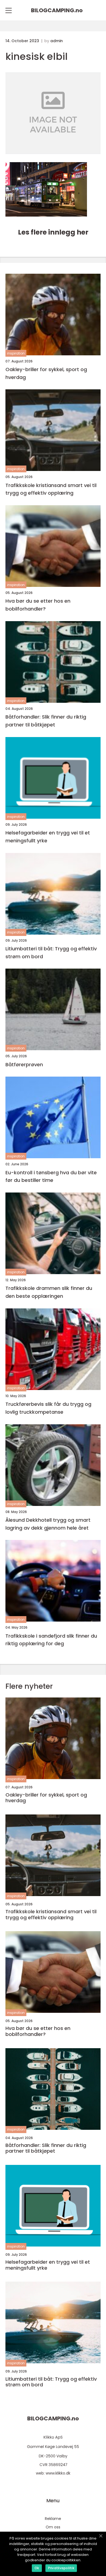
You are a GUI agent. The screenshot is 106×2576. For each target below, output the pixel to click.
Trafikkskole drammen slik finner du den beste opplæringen (49, 1292)
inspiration (16, 353)
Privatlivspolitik (61, 2568)
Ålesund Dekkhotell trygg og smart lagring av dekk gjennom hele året (48, 1524)
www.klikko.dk (58, 2473)
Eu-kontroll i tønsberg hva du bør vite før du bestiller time (51, 1176)
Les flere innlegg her (53, 232)
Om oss (53, 2527)
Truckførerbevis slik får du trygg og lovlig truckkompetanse (48, 1408)
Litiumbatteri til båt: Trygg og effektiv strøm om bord (51, 953)
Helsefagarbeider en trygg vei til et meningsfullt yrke (48, 837)
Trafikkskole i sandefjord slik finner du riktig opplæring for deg (51, 1640)
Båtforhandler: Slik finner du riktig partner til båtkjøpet (46, 721)
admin (57, 41)
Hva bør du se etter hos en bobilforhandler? (38, 605)
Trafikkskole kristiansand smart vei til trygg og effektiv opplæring (51, 489)
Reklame (53, 2519)
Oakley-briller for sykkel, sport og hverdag (46, 373)
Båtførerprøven (24, 1064)
